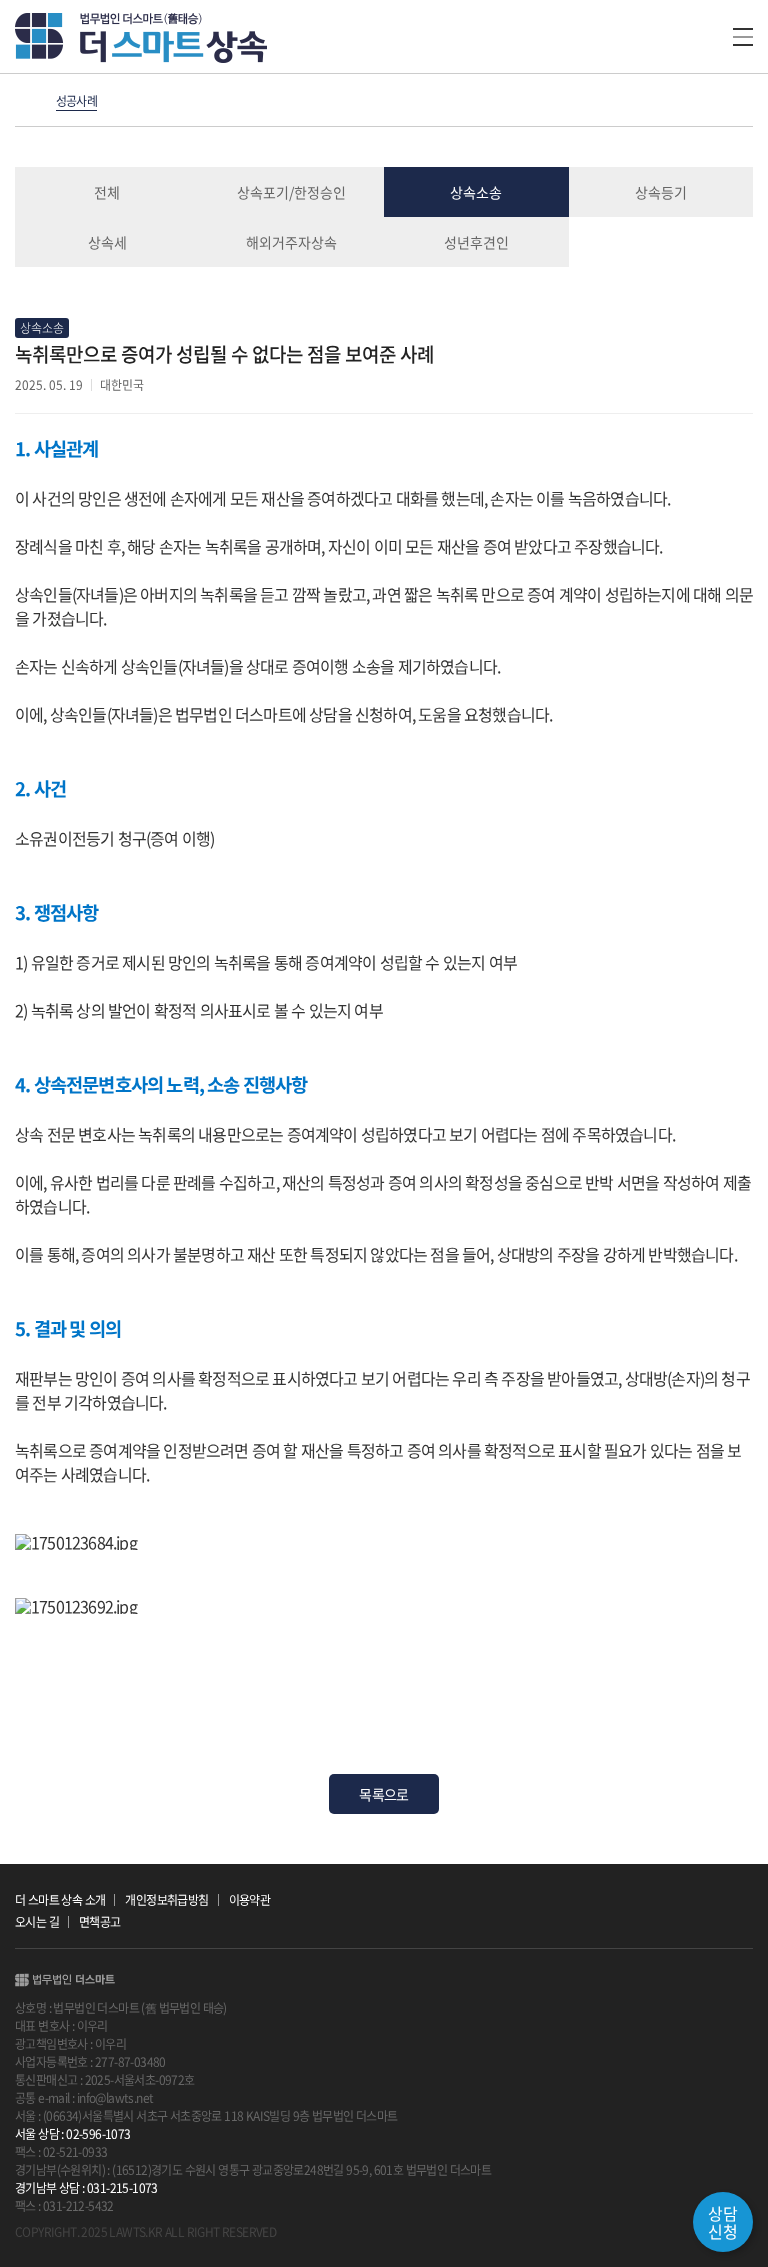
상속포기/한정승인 (291, 192)
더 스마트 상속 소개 (60, 1900)
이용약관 (250, 1900)
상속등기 (661, 192)
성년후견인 (476, 242)
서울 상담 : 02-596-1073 (73, 2134)
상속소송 (476, 192)
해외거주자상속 (291, 242)
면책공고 (100, 1922)
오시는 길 (37, 1922)
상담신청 (723, 2222)
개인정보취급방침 (166, 1900)
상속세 (107, 242)
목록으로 (383, 1794)
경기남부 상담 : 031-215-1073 (86, 2188)
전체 (107, 192)
